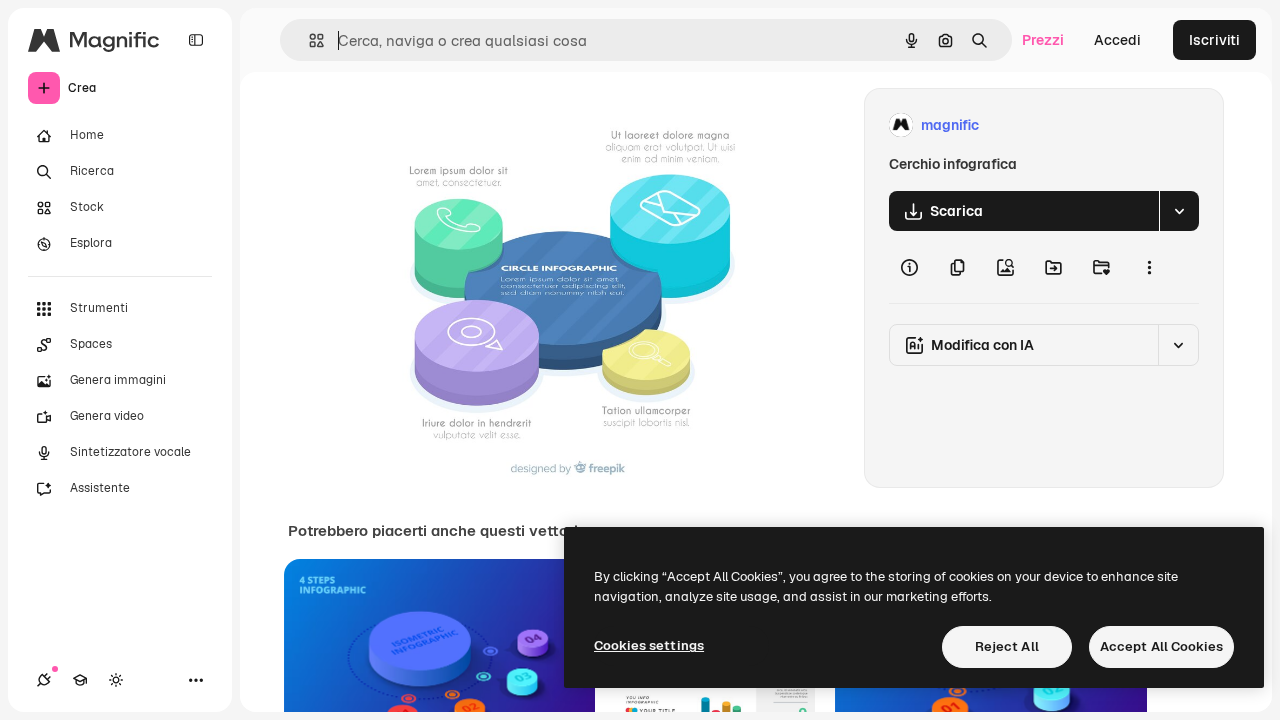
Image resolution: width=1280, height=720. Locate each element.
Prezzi (1043, 40)
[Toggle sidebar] (196, 40)
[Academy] (80, 680)
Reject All (1007, 646)
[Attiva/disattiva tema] (116, 680)
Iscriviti (1214, 40)
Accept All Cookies (1161, 646)
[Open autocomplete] (308, 40)
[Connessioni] (44, 680)
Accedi (1117, 40)
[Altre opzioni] (1149, 267)
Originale (500, 125)
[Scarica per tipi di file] (1179, 211)
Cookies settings (649, 645)
